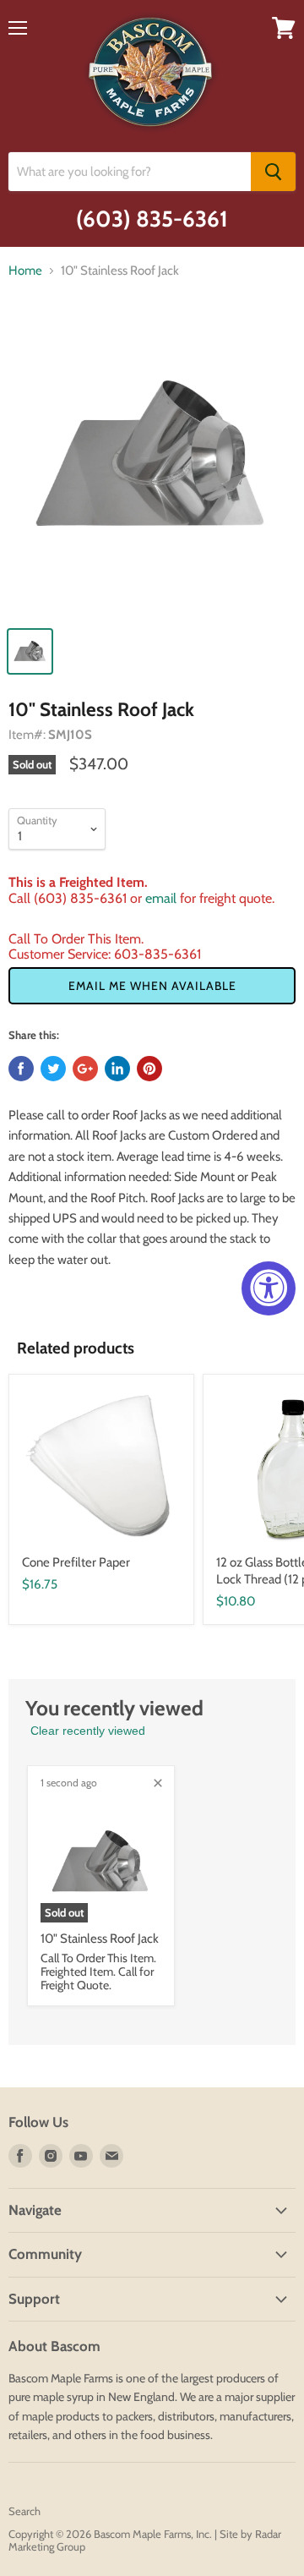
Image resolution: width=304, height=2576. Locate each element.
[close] (158, 1783)
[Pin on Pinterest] (149, 1069)
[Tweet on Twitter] (53, 1069)
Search (24, 2511)
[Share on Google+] (85, 1069)
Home (25, 271)
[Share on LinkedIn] (117, 1069)
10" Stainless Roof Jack (100, 1939)
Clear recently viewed (88, 1731)
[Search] (273, 172)
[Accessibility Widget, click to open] (269, 1288)
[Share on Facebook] (21, 1069)
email (161, 898)
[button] (152, 986)
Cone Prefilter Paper (76, 1562)
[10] (152, 464)
